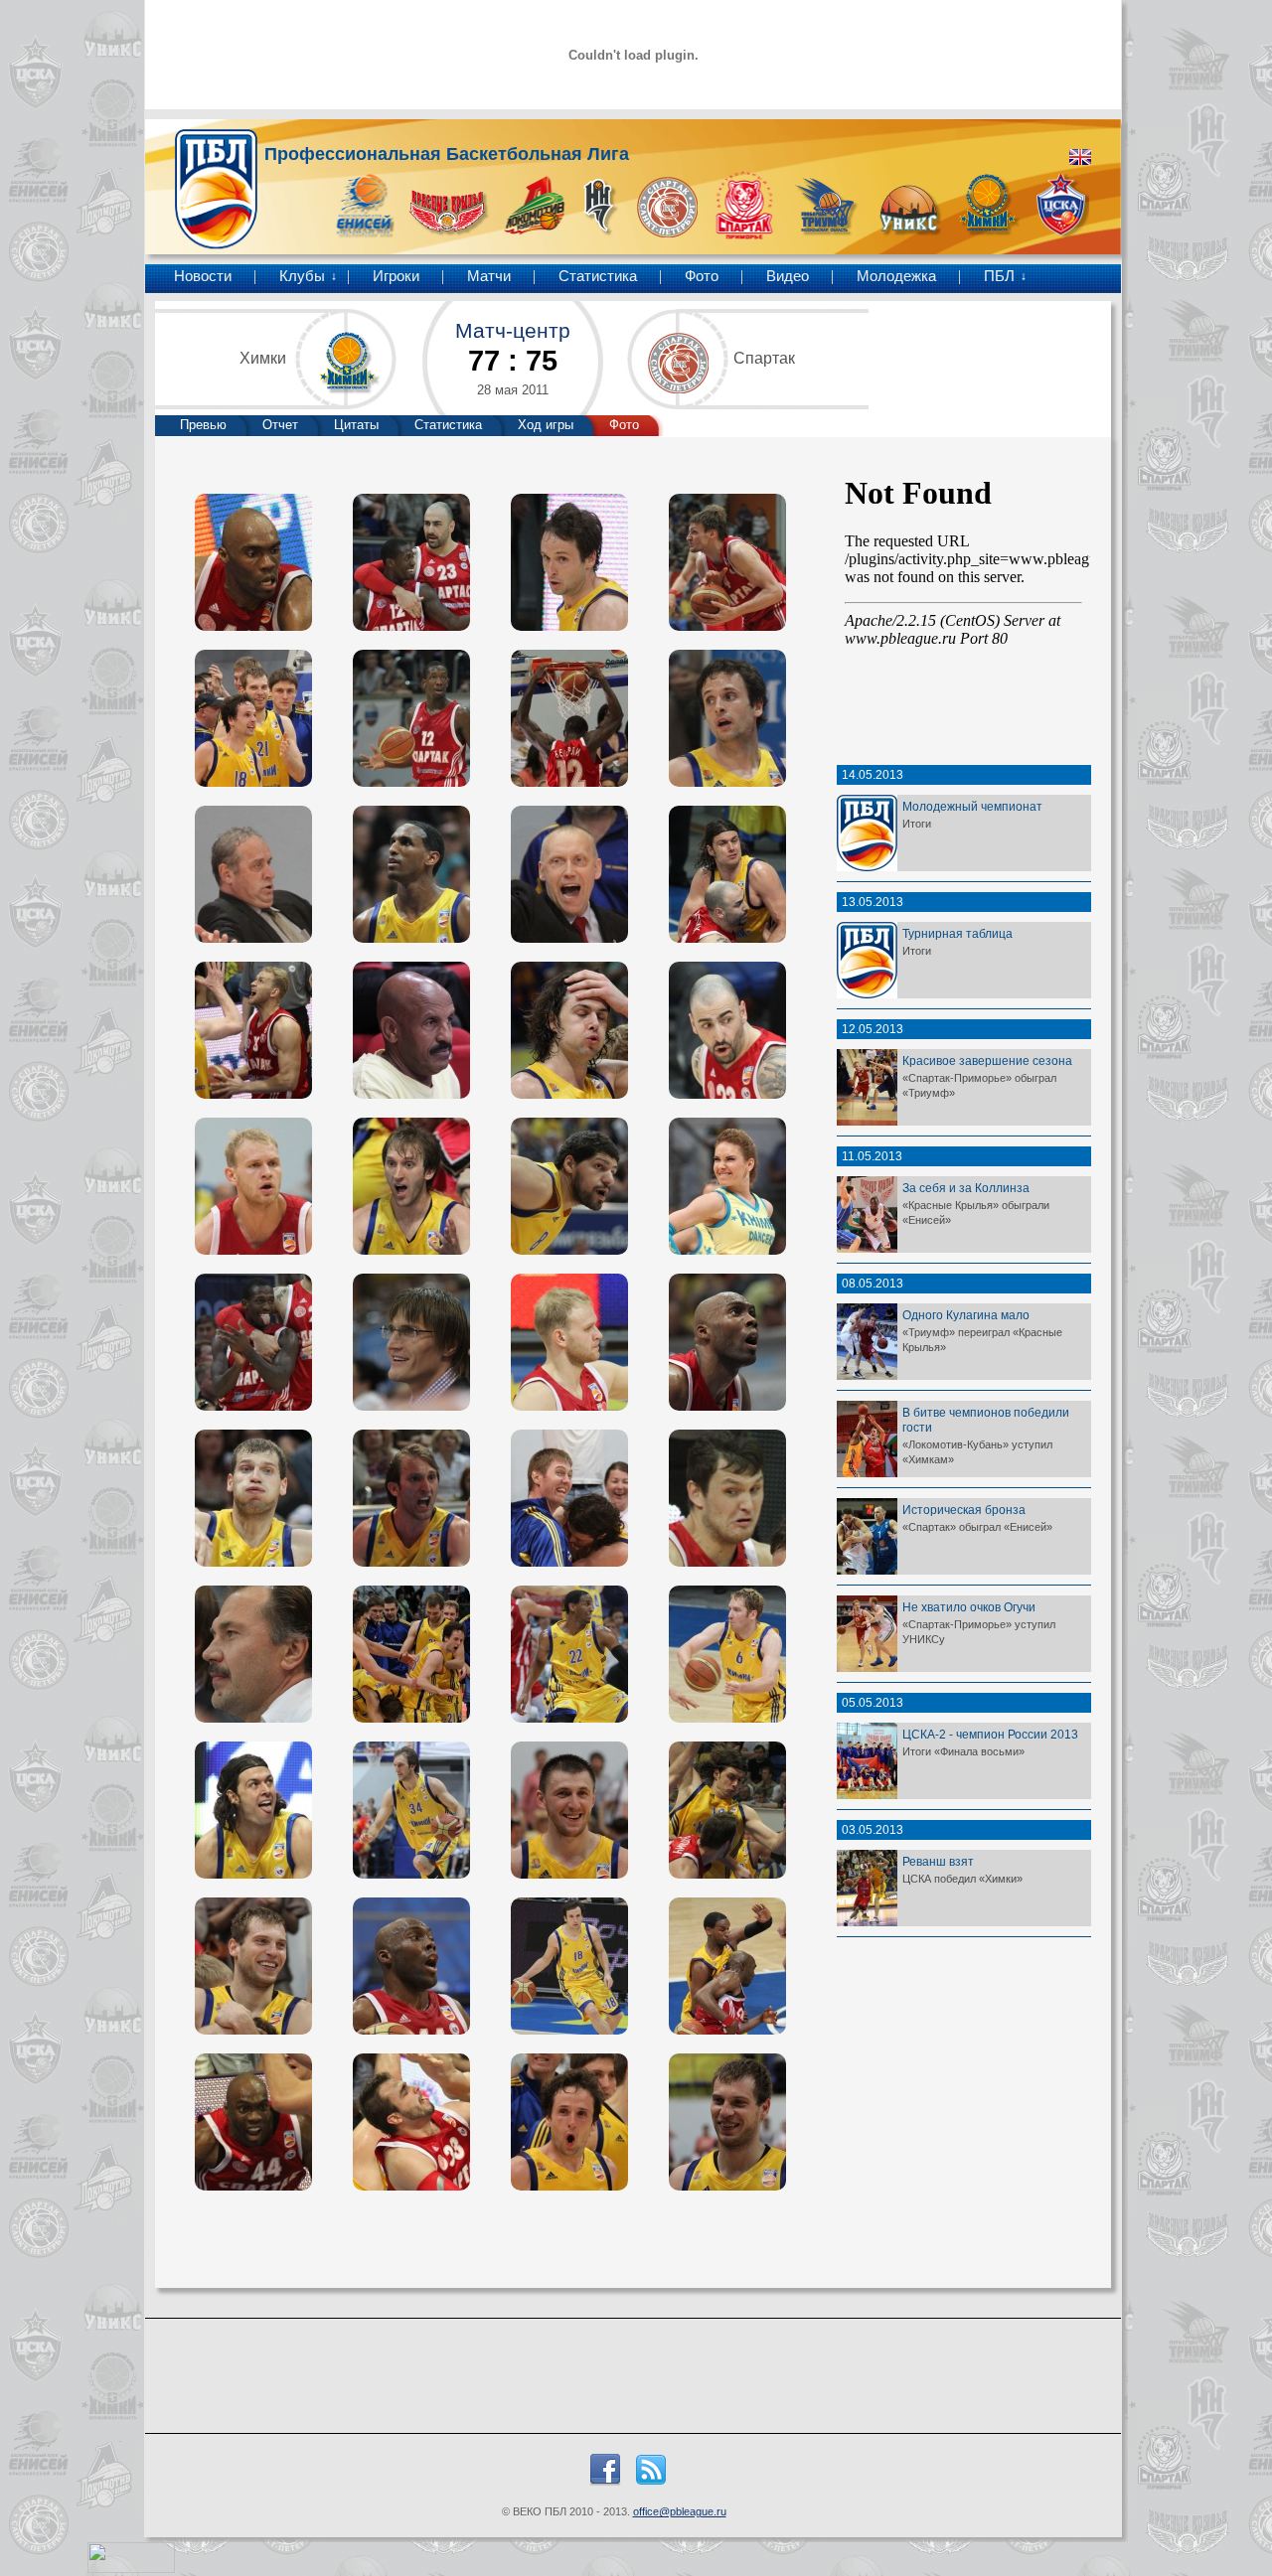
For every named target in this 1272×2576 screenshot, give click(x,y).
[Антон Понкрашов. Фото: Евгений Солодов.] (253, 1186)
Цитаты (356, 425)
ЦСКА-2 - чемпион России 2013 (990, 1734)
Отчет (280, 425)
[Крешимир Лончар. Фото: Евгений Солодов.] (569, 1030)
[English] (1080, 157)
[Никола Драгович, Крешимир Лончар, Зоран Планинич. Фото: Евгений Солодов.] (727, 1810)
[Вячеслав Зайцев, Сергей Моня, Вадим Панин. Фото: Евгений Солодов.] (253, 718)
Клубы (302, 276)
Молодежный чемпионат (972, 806)
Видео (788, 276)
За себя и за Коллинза (966, 1188)
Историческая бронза (964, 1510)
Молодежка (896, 276)
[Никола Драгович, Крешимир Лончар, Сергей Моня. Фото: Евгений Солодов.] (411, 2122)
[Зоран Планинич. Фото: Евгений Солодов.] (411, 1186)
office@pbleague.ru (680, 2511)
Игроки (396, 276)
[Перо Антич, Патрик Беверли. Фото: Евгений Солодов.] (411, 562)
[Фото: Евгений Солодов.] (569, 562)
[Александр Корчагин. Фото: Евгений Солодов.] (727, 1498)
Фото (702, 276)
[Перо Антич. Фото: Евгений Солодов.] (727, 1030)
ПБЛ (999, 276)
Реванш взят (938, 1861)
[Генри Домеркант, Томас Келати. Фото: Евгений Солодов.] (727, 1966)
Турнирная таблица (957, 933)
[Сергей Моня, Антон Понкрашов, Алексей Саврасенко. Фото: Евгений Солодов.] (253, 1030)
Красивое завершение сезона (987, 1061)
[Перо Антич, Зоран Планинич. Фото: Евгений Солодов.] (411, 1498)
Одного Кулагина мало (966, 1315)
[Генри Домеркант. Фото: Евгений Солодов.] (253, 562)
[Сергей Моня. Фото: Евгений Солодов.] (253, 1498)
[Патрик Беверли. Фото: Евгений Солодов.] (411, 718)
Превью (203, 425)
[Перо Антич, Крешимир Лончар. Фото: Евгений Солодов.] (727, 874)
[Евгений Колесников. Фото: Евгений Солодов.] (727, 562)
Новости (203, 276)
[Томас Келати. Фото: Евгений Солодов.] (411, 874)
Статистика (598, 276)
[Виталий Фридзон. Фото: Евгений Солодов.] (569, 1810)
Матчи (489, 276)
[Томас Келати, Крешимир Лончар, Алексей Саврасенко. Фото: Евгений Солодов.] (569, 1498)
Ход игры (546, 425)
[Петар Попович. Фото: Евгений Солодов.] (569, 1186)
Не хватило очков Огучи (969, 1607)
